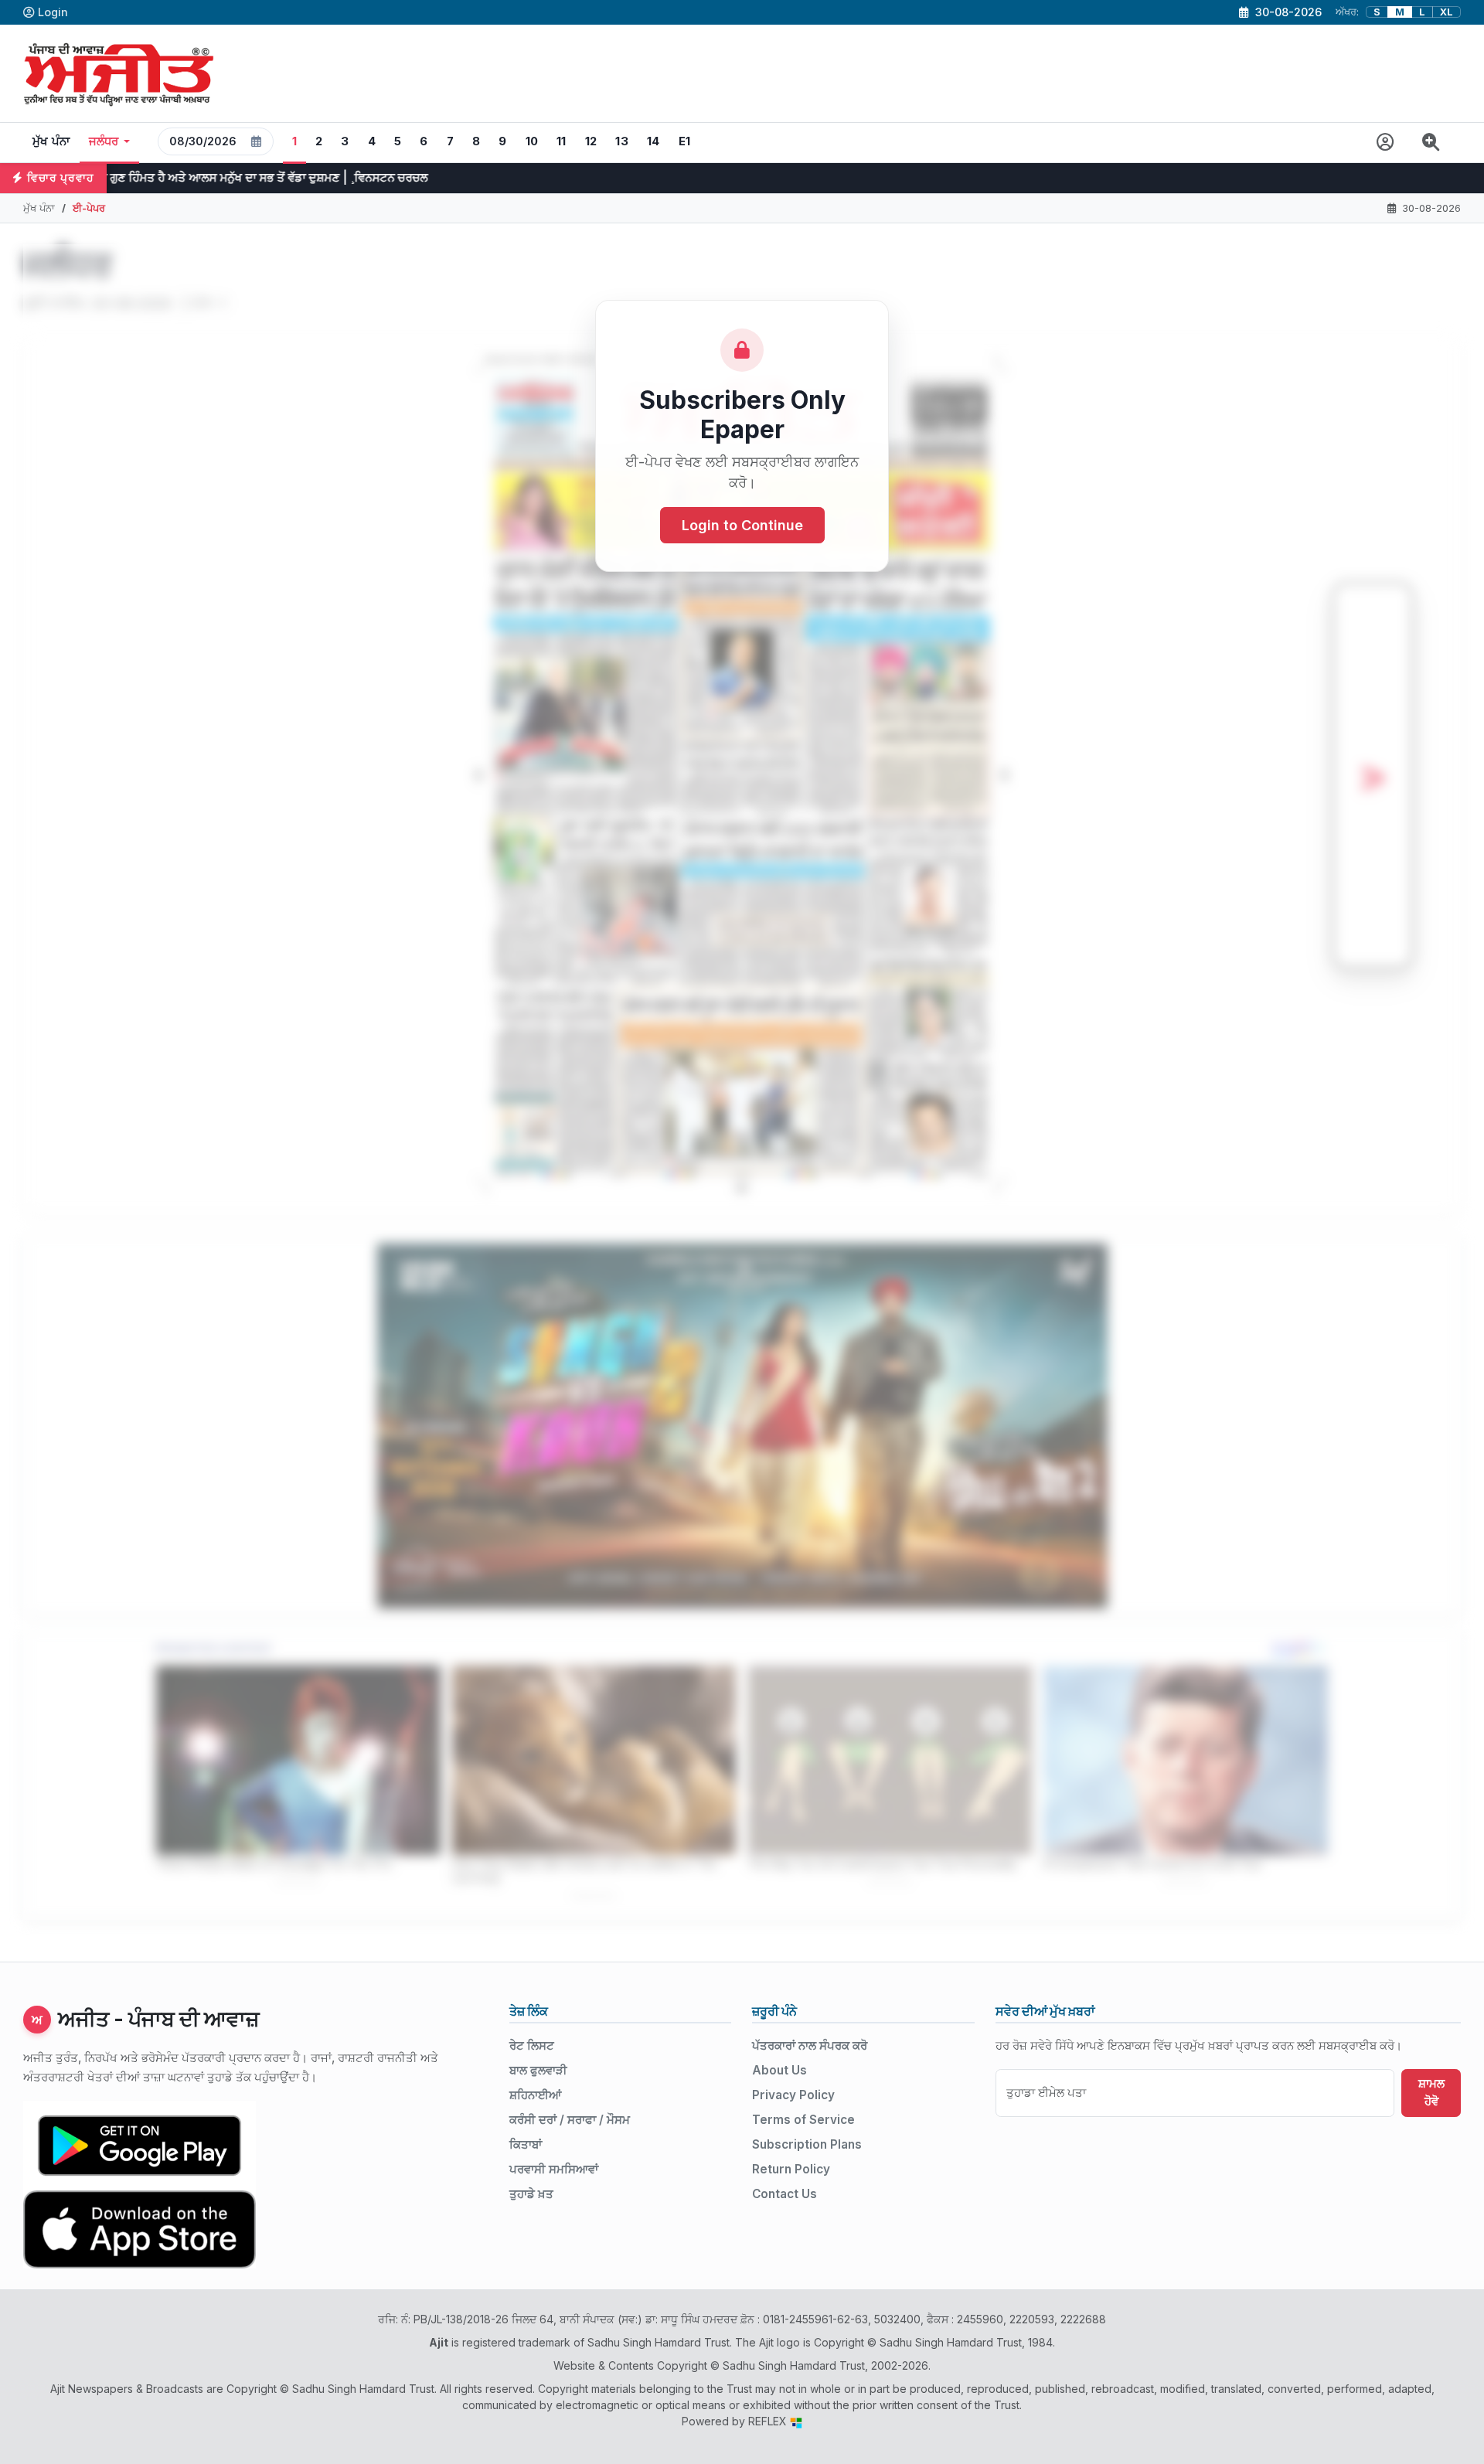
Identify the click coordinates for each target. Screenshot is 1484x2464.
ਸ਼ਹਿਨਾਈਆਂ (535, 2095)
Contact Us (785, 2194)
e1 (685, 141)
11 (562, 141)
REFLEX (769, 2421)
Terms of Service (803, 2120)
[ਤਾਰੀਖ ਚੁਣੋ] (257, 141)
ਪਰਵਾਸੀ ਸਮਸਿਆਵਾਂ (554, 2169)
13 (622, 141)
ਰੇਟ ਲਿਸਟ (532, 2045)
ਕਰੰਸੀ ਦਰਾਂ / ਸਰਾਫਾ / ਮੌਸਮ (570, 2120)
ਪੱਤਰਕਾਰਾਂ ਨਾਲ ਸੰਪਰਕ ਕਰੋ (810, 2045)
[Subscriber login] (1385, 143)
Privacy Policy (793, 2095)
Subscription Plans (807, 2144)
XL (1447, 12)
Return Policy (791, 2169)
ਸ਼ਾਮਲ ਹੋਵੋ (1431, 2092)
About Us (779, 2070)
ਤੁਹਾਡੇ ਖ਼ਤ (531, 2194)
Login (53, 12)
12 (591, 141)
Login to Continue (742, 525)
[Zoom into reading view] (1431, 143)
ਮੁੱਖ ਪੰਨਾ (51, 141)
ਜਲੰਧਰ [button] (104, 141)
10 (532, 141)
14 (654, 141)
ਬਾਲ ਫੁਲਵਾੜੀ (538, 2070)
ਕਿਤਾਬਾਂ (526, 2144)
